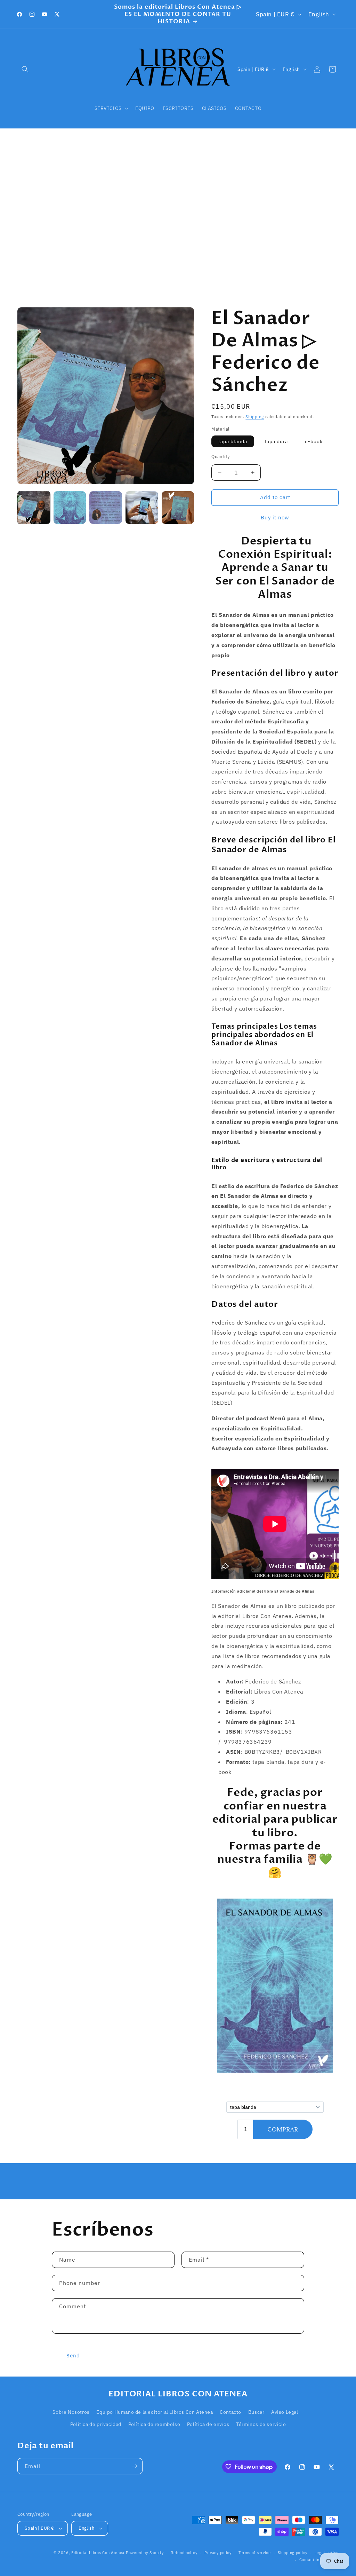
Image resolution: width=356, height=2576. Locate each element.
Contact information (319, 2560)
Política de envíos (208, 2424)
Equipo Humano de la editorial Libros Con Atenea (155, 2412)
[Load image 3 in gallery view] (106, 508)
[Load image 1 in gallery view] (34, 508)
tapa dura (276, 441)
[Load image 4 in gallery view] (142, 508)
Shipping (255, 417)
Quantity (220, 457)
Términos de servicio (261, 2424)
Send (73, 2355)
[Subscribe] (135, 2466)
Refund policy (184, 2553)
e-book (314, 441)
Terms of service (254, 2553)
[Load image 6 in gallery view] (178, 508)
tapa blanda (233, 441)
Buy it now (275, 517)
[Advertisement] (178, 215)
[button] (25, 69)
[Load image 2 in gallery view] (70, 508)
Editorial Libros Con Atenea (98, 2553)
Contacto (230, 2412)
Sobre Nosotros (71, 2412)
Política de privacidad (96, 2424)
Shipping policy (293, 2553)
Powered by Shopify (145, 2553)
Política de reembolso (154, 2424)
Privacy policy (218, 2553)
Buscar (256, 2412)
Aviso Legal (285, 2412)
